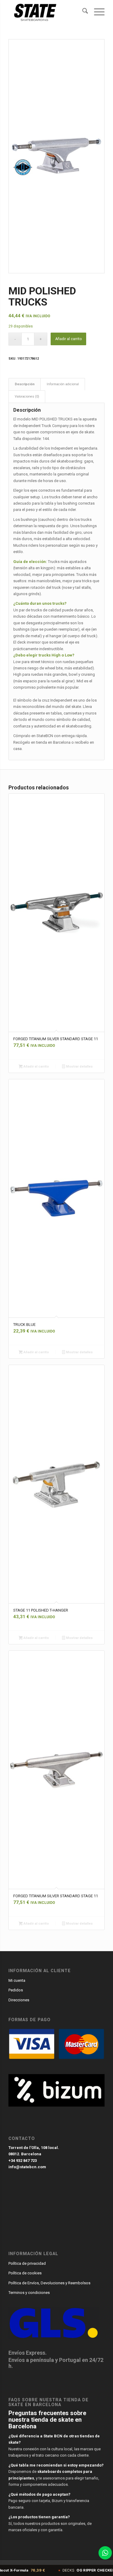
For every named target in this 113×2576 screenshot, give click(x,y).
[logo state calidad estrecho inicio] (47, 12)
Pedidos (16, 1990)
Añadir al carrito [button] (36, 1067)
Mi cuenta (17, 1980)
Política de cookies (25, 2273)
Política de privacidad (27, 2263)
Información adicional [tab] (63, 384)
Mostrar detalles (79, 1067)
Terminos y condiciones (29, 2293)
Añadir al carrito (68, 339)
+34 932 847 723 (23, 2161)
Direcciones (19, 2000)
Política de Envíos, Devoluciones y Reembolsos (49, 2283)
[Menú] (96, 12)
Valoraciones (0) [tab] (27, 397)
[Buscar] (82, 12)
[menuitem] (82, 12)
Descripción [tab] (25, 384)
